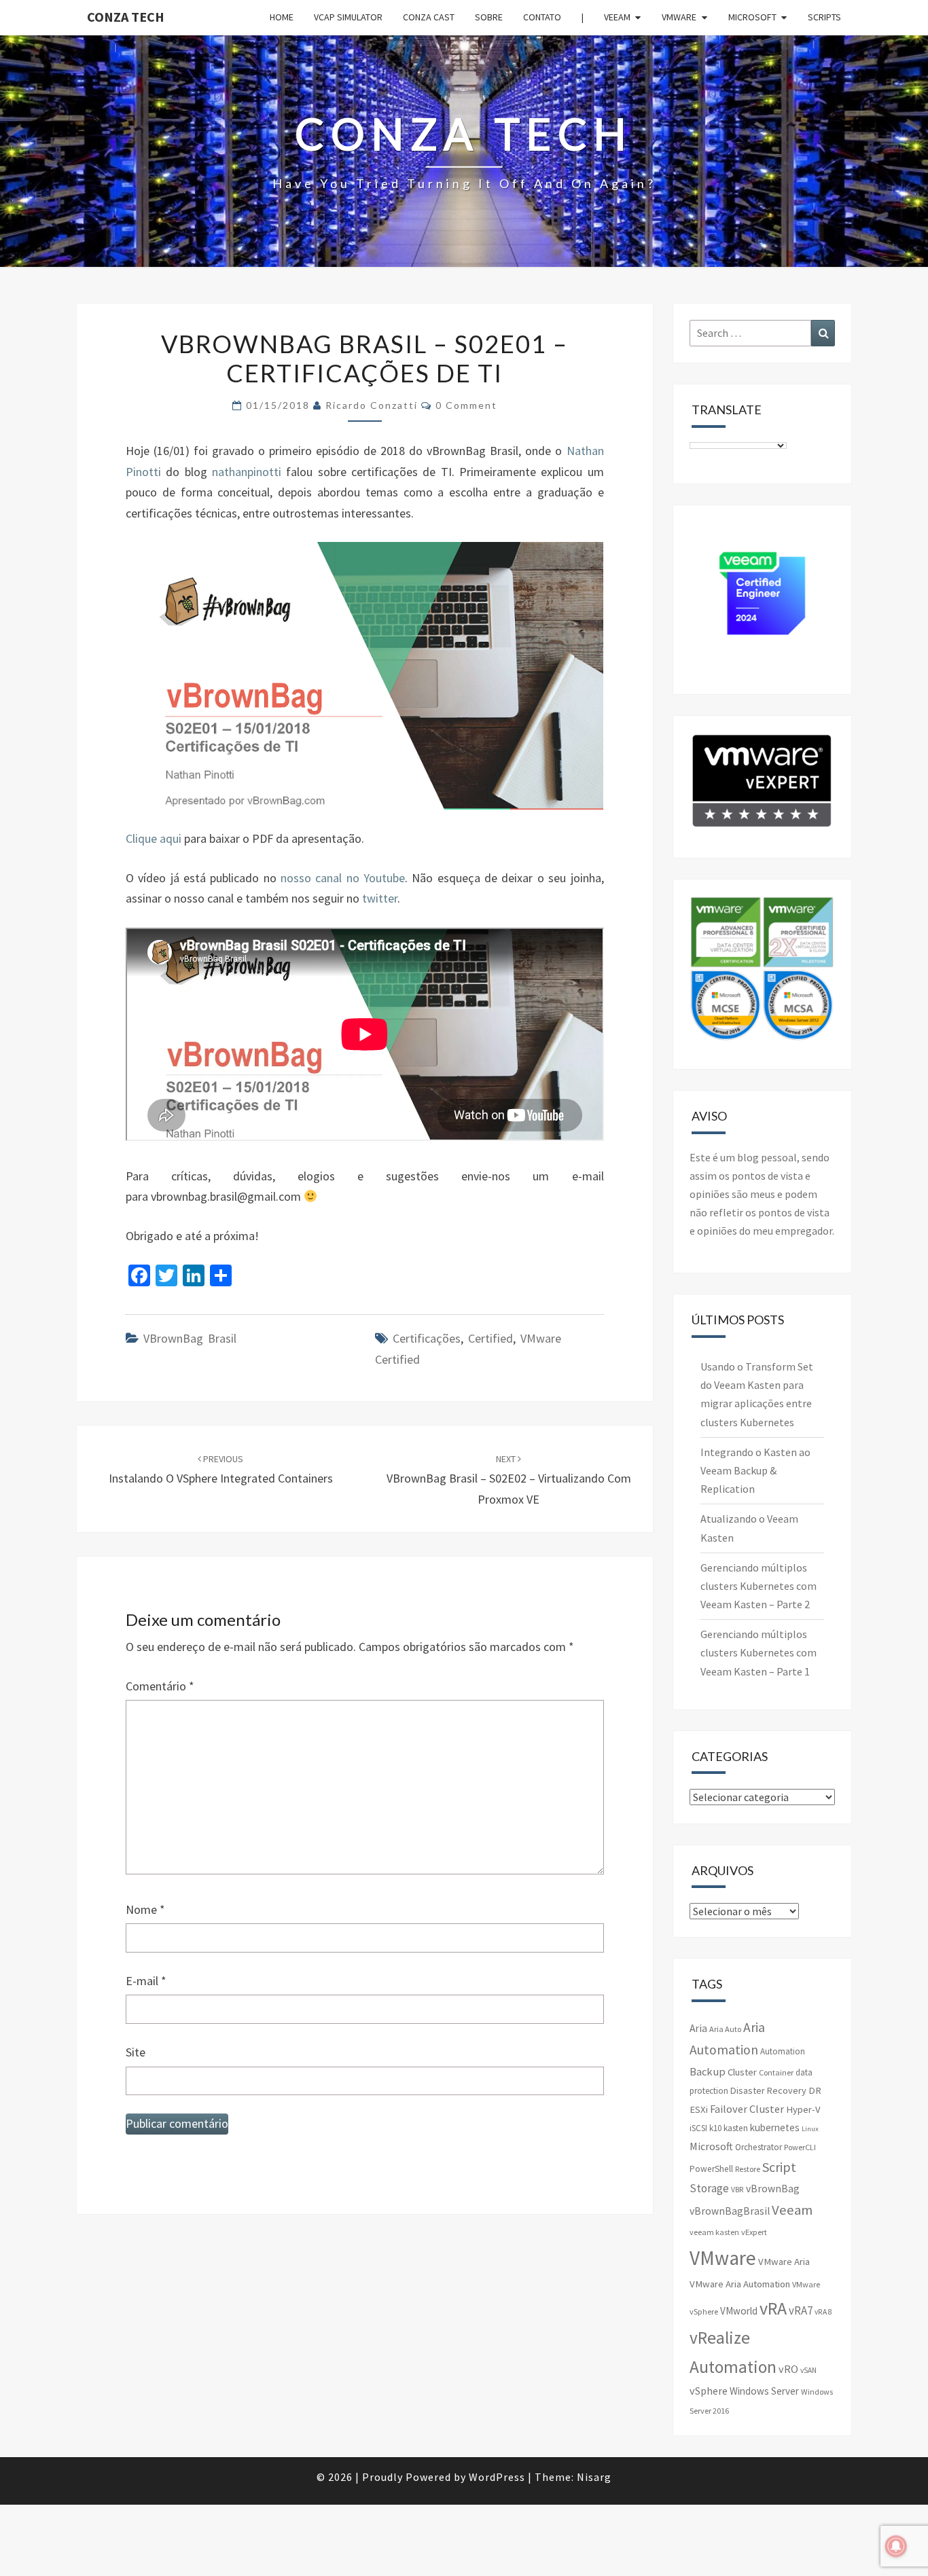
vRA (773, 2308)
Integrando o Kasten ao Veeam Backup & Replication (755, 1470)
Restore (748, 2169)
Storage (709, 2188)
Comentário (160, 1686)
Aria (698, 2028)
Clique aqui (154, 838)
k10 (715, 2128)
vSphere (709, 2391)
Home (282, 17)
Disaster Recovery (768, 2090)
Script (779, 2167)
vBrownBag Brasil (190, 1338)
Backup (708, 2071)
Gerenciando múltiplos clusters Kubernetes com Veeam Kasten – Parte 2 (759, 1586)
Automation (783, 2051)
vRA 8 (823, 2312)
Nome (145, 1909)
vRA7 (801, 2310)
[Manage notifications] (896, 2546)
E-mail (146, 1981)
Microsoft (752, 17)
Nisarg (594, 2477)
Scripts (824, 17)
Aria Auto (725, 2029)
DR (815, 2090)
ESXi (699, 2109)
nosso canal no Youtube (343, 878)
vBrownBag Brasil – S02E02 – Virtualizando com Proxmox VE (509, 1480)
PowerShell (711, 2169)
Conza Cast (429, 17)
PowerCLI (800, 2147)
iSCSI (698, 2128)
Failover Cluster (747, 2109)
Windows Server (764, 2391)
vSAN (808, 2370)
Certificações (427, 1338)
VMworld (739, 2311)
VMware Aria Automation (740, 2284)
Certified (490, 1338)
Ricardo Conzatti (372, 405)
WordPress (497, 2477)
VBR (737, 2190)
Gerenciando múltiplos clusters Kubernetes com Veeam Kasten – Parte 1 (759, 1652)
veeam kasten (714, 2232)
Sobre (489, 17)
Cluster (742, 2072)
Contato (542, 17)
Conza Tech (126, 17)
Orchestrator (759, 2147)
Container (776, 2072)
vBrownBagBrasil (730, 2211)
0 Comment (466, 405)
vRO (788, 2369)
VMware (679, 17)
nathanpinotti (247, 472)
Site (136, 2052)
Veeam (617, 17)
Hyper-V (803, 2109)
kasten (736, 2128)
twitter (380, 898)
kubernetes (775, 2127)
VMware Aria (784, 2262)
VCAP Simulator (348, 17)
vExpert (754, 2232)
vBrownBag (773, 2189)
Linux (810, 2129)
